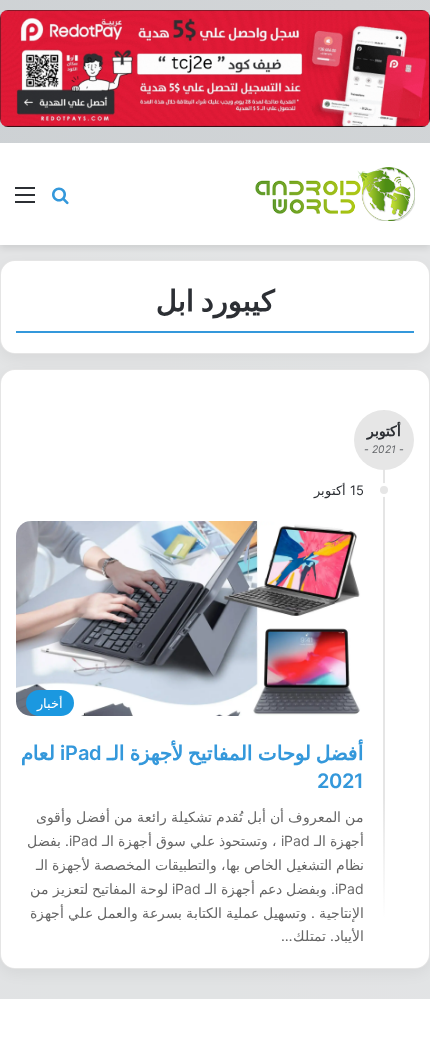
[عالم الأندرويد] (335, 193)
